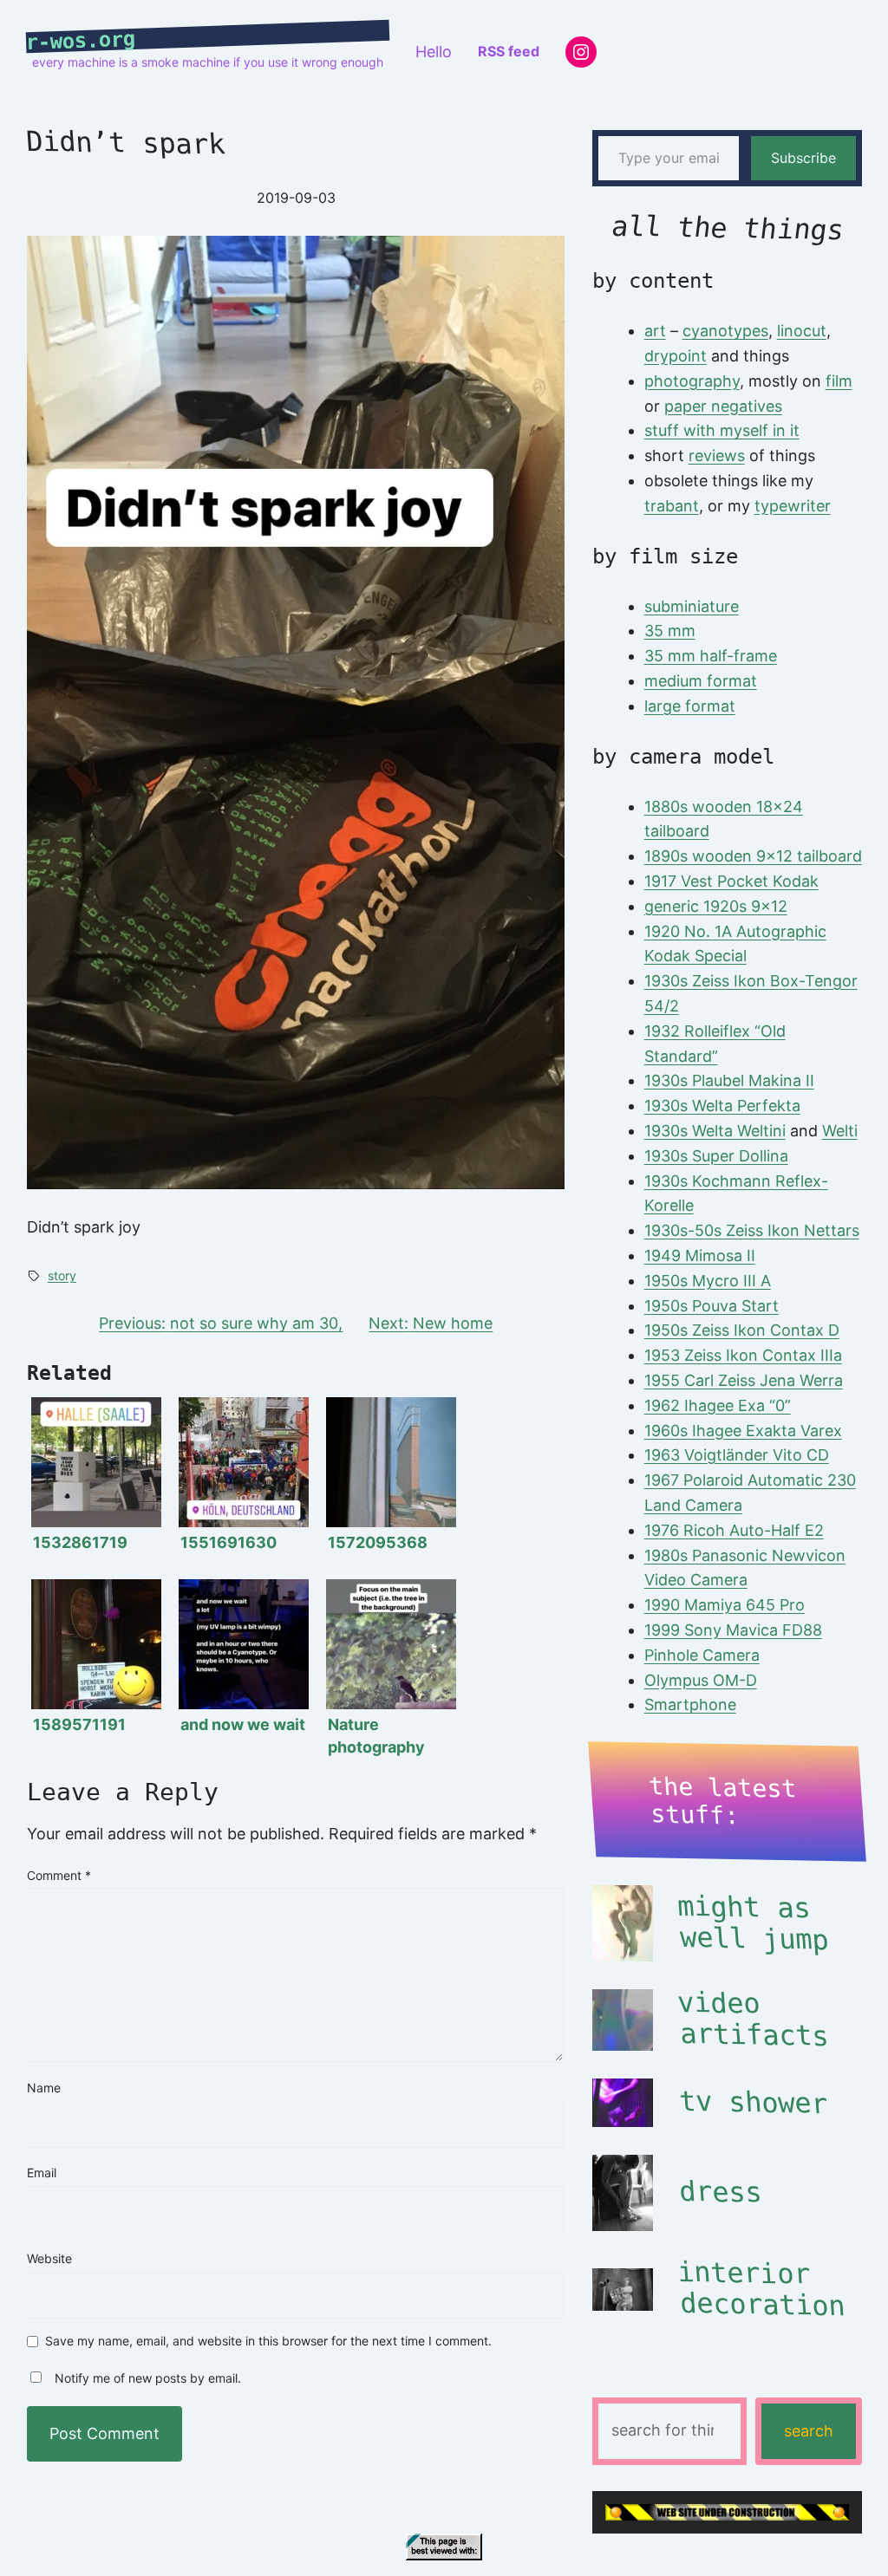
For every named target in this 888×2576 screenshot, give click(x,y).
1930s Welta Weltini (715, 1131)
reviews (717, 455)
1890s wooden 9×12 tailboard (753, 856)
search (809, 2431)
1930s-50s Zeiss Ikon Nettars (752, 1230)
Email (42, 2173)
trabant (672, 506)
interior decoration (761, 2289)
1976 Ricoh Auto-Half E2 (734, 1530)
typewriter (793, 506)
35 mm (670, 631)
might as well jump (753, 1923)
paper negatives (723, 406)
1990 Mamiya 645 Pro (725, 1605)
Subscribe (803, 158)
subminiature (692, 606)
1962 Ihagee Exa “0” (718, 1405)
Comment (59, 1875)
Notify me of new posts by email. (148, 2378)
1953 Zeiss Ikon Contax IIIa (743, 1355)
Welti (840, 1131)
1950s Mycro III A (708, 1281)
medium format (701, 681)
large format (690, 706)
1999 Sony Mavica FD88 (733, 1630)
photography (692, 381)
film (839, 381)
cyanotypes (725, 331)
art (655, 331)
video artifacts (753, 2020)
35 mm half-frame (711, 656)
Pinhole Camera (702, 1655)
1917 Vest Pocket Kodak (731, 881)
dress (721, 2192)
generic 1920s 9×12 (716, 906)
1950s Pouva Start (712, 1306)
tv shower (754, 2102)
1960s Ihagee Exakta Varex (743, 1431)
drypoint (676, 356)
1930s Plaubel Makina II (729, 1080)
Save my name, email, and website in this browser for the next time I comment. (268, 2342)
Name (44, 2088)
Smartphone (690, 1704)
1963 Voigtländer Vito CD (737, 1455)
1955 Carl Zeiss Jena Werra (744, 1380)
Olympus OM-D (701, 1680)
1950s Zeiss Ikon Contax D (742, 1330)
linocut (802, 331)
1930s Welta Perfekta (722, 1106)
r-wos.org (81, 41)
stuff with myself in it (722, 430)
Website (49, 2258)
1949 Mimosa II (700, 1255)
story (62, 1275)
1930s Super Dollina (716, 1156)
